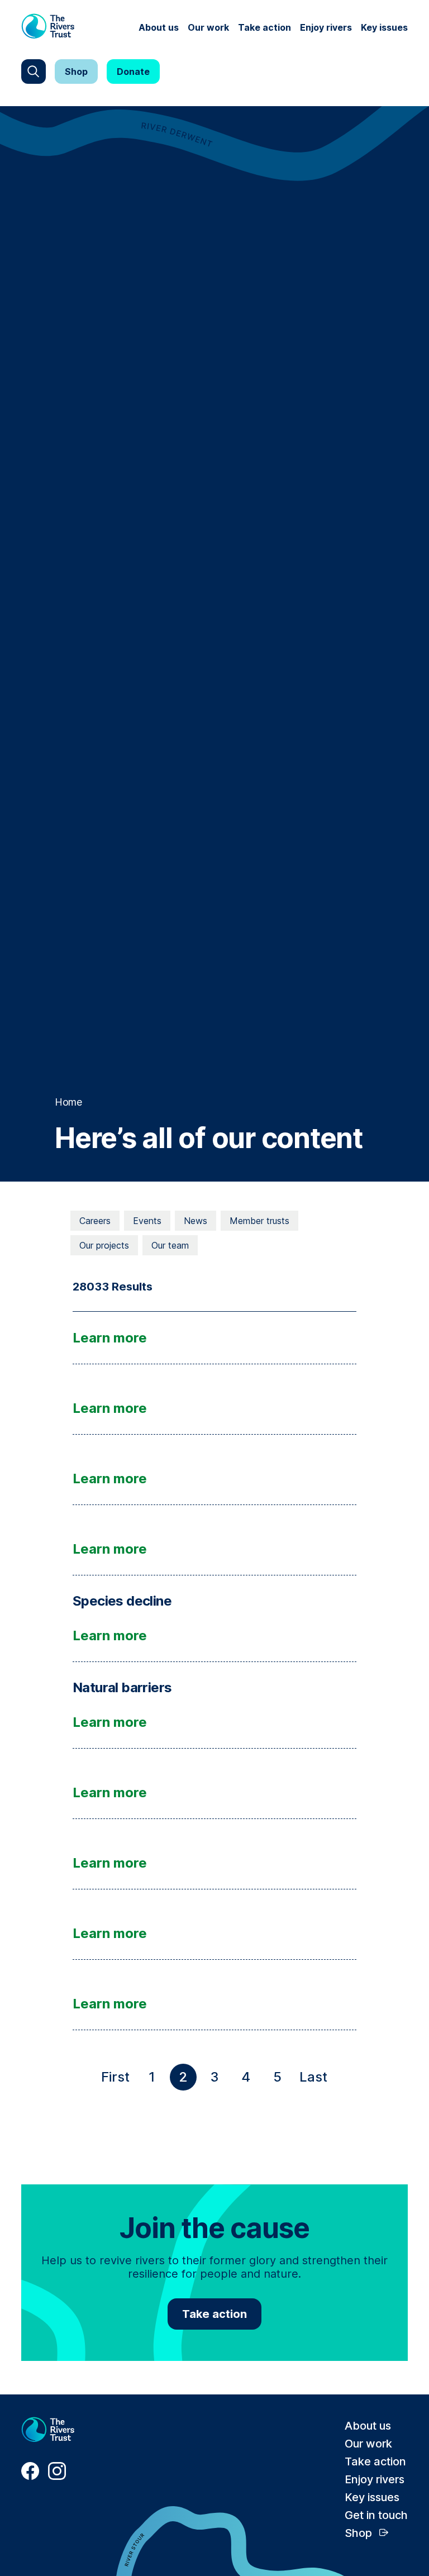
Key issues (384, 27)
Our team (170, 1245)
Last (316, 2080)
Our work (208, 27)
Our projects (104, 1245)
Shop (76, 72)
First (118, 2080)
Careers (95, 1221)
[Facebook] (30, 2477)
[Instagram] (57, 2477)
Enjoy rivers (326, 27)
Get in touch (376, 2515)
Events (147, 1221)
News (196, 1221)
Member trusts (259, 1221)
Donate (133, 72)
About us (159, 27)
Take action (264, 27)
